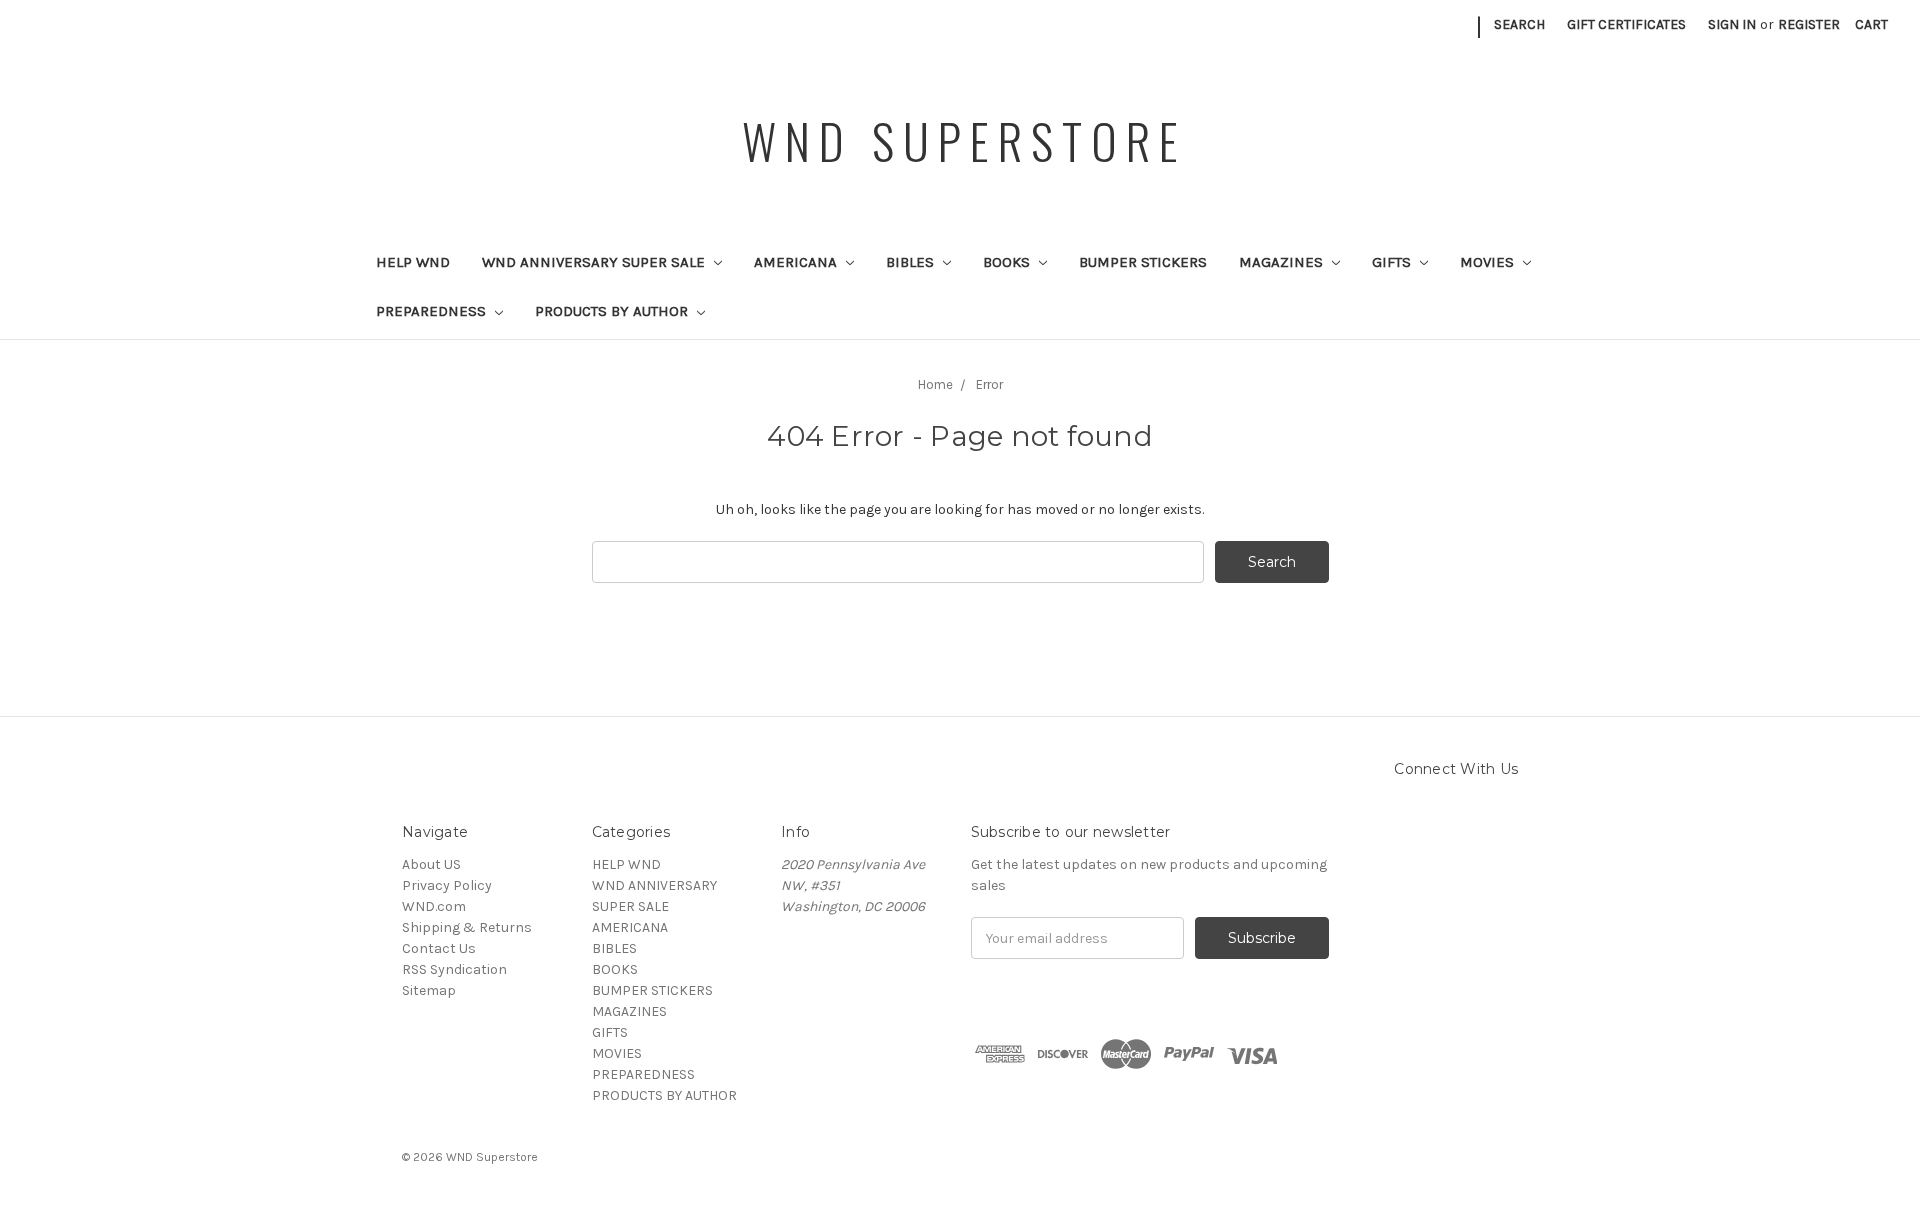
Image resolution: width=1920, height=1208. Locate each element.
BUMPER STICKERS (1143, 262)
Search (1519, 24)
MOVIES (1489, 262)
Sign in (1732, 24)
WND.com (434, 906)
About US (431, 864)
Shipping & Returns (467, 927)
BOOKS (1008, 262)
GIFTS (1393, 262)
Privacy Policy (447, 885)
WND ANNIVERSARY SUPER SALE (595, 262)
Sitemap (429, 990)
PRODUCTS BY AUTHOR (613, 311)
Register (1809, 24)
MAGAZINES (1283, 262)
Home (935, 384)
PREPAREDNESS (433, 311)
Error (989, 384)
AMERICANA (797, 262)
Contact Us (439, 948)
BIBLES (912, 262)
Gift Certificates (1626, 24)
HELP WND (413, 262)
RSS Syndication (454, 969)
